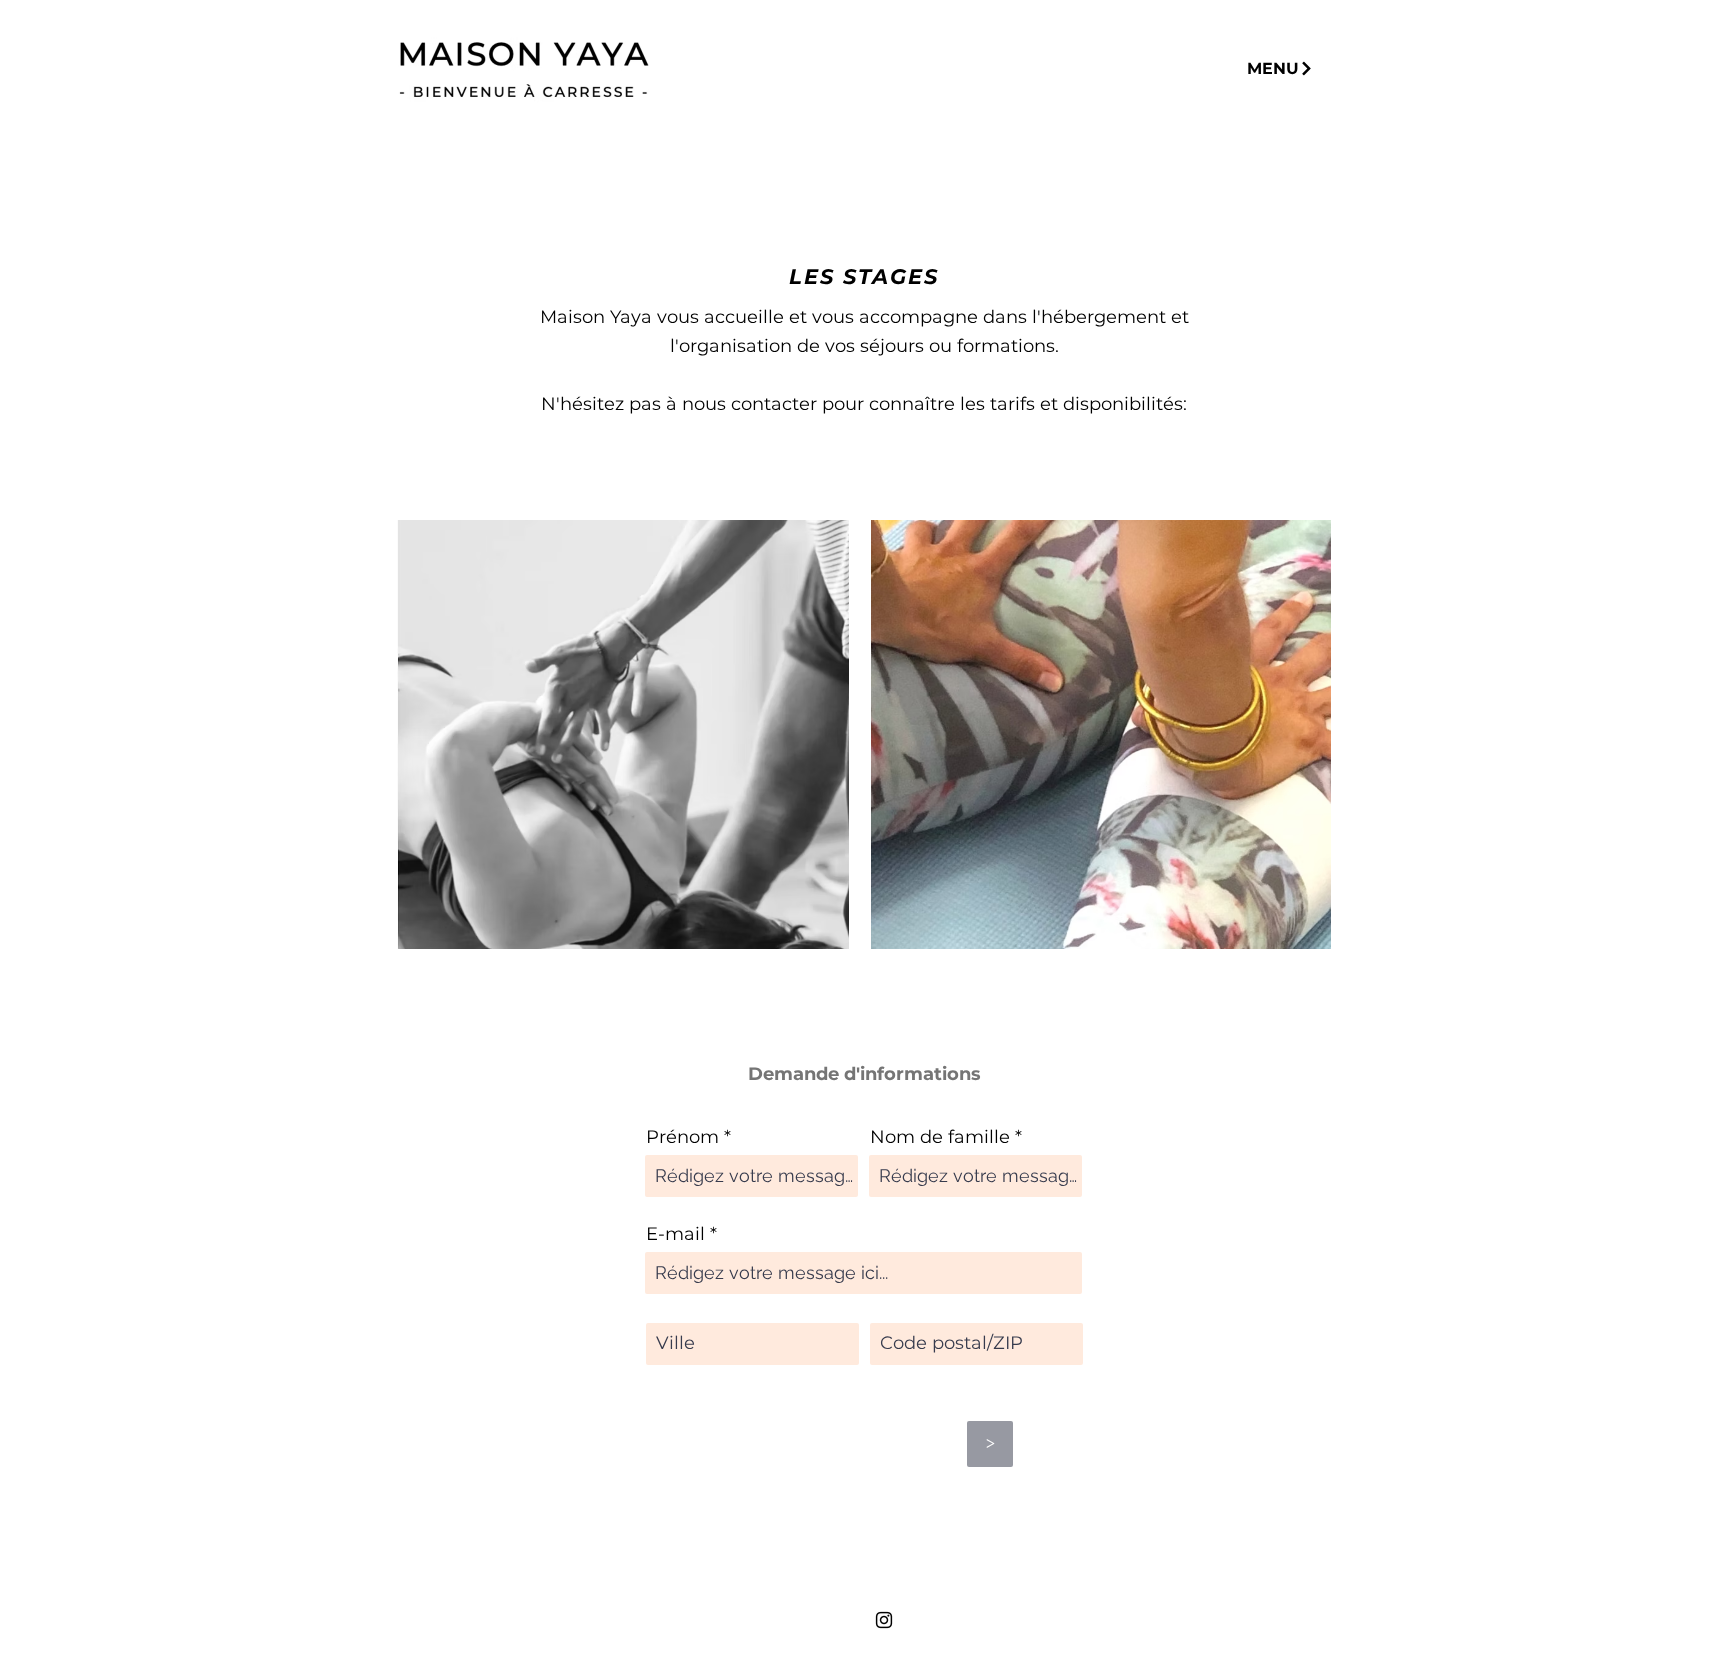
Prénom (682, 1137)
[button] (1280, 68)
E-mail (675, 1234)
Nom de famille (940, 1137)
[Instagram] (884, 1620)
